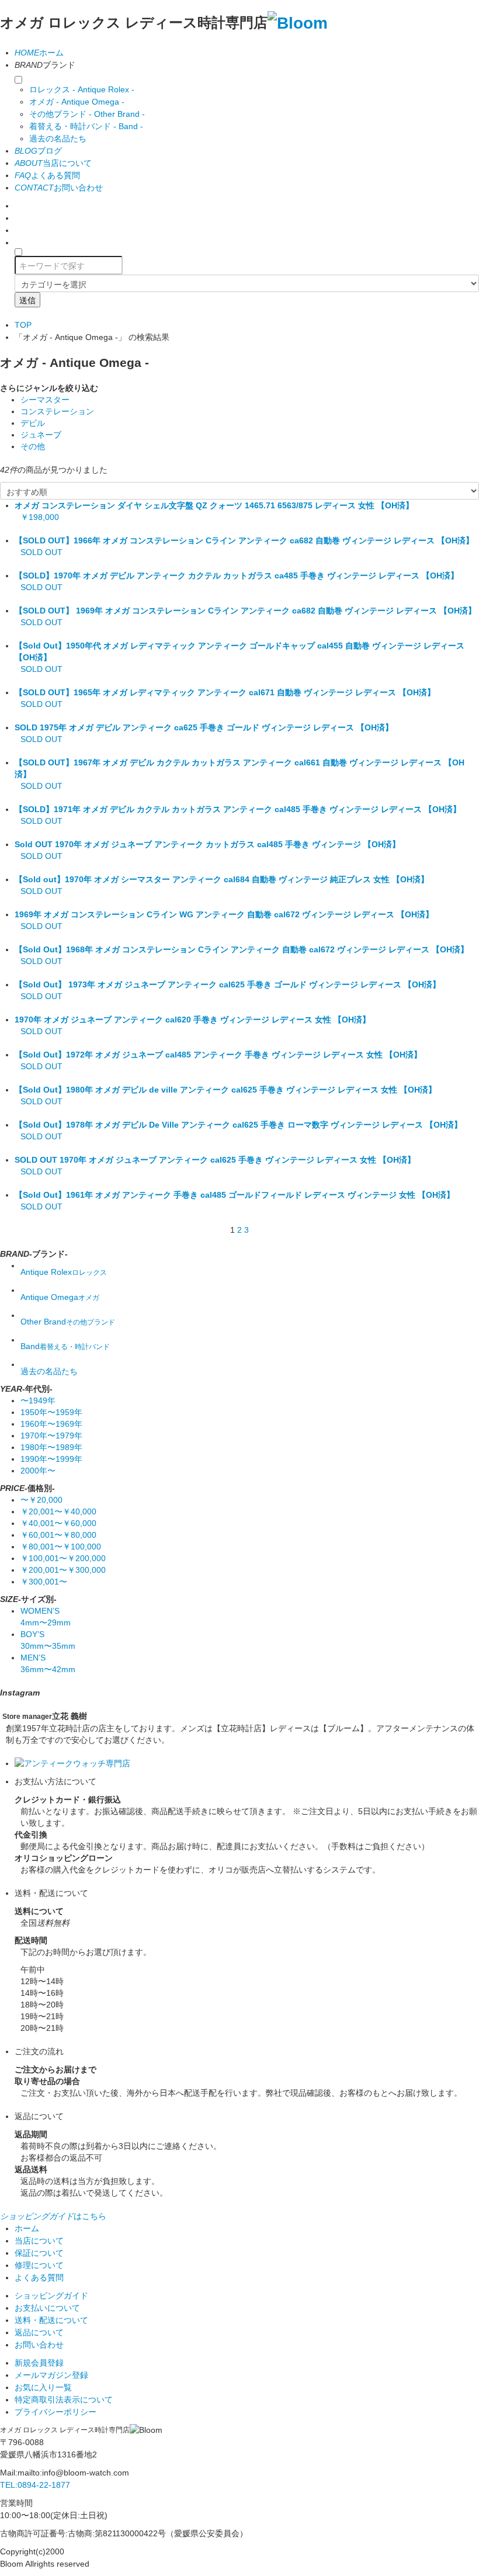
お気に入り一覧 (43, 2387)
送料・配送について (51, 2320)
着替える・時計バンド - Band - (86, 126)
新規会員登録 (39, 2363)
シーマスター (45, 400)
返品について (39, 2332)
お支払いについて (47, 2308)
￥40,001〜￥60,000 (58, 1523)
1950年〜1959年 (51, 1412)
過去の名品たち (58, 138)
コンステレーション (57, 411)
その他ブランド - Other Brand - (87, 114)
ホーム (39, 53)
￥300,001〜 (44, 1582)
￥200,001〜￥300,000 (63, 1570)
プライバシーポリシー (55, 2412)
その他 (33, 446)
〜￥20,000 (41, 1500)
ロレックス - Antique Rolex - (82, 89)
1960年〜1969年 (51, 1424)
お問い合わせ (59, 188)
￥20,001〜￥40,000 (58, 1511)
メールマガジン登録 (51, 2375)
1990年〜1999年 (51, 1459)
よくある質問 (47, 175)
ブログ (38, 151)
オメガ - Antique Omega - (77, 102)
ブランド (45, 65)
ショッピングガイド (51, 2296)
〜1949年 (38, 1400)
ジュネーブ (41, 435)
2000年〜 (38, 1471)
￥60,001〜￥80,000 (58, 1535)
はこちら (53, 2216)
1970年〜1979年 (51, 1436)
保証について (39, 2253)
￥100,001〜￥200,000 (63, 1558)
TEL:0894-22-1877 (35, 2485)
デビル (33, 423)
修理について (39, 2265)
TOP (23, 325)
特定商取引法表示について (64, 2400)
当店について (53, 163)
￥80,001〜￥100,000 (61, 1547)
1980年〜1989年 (51, 1447)
